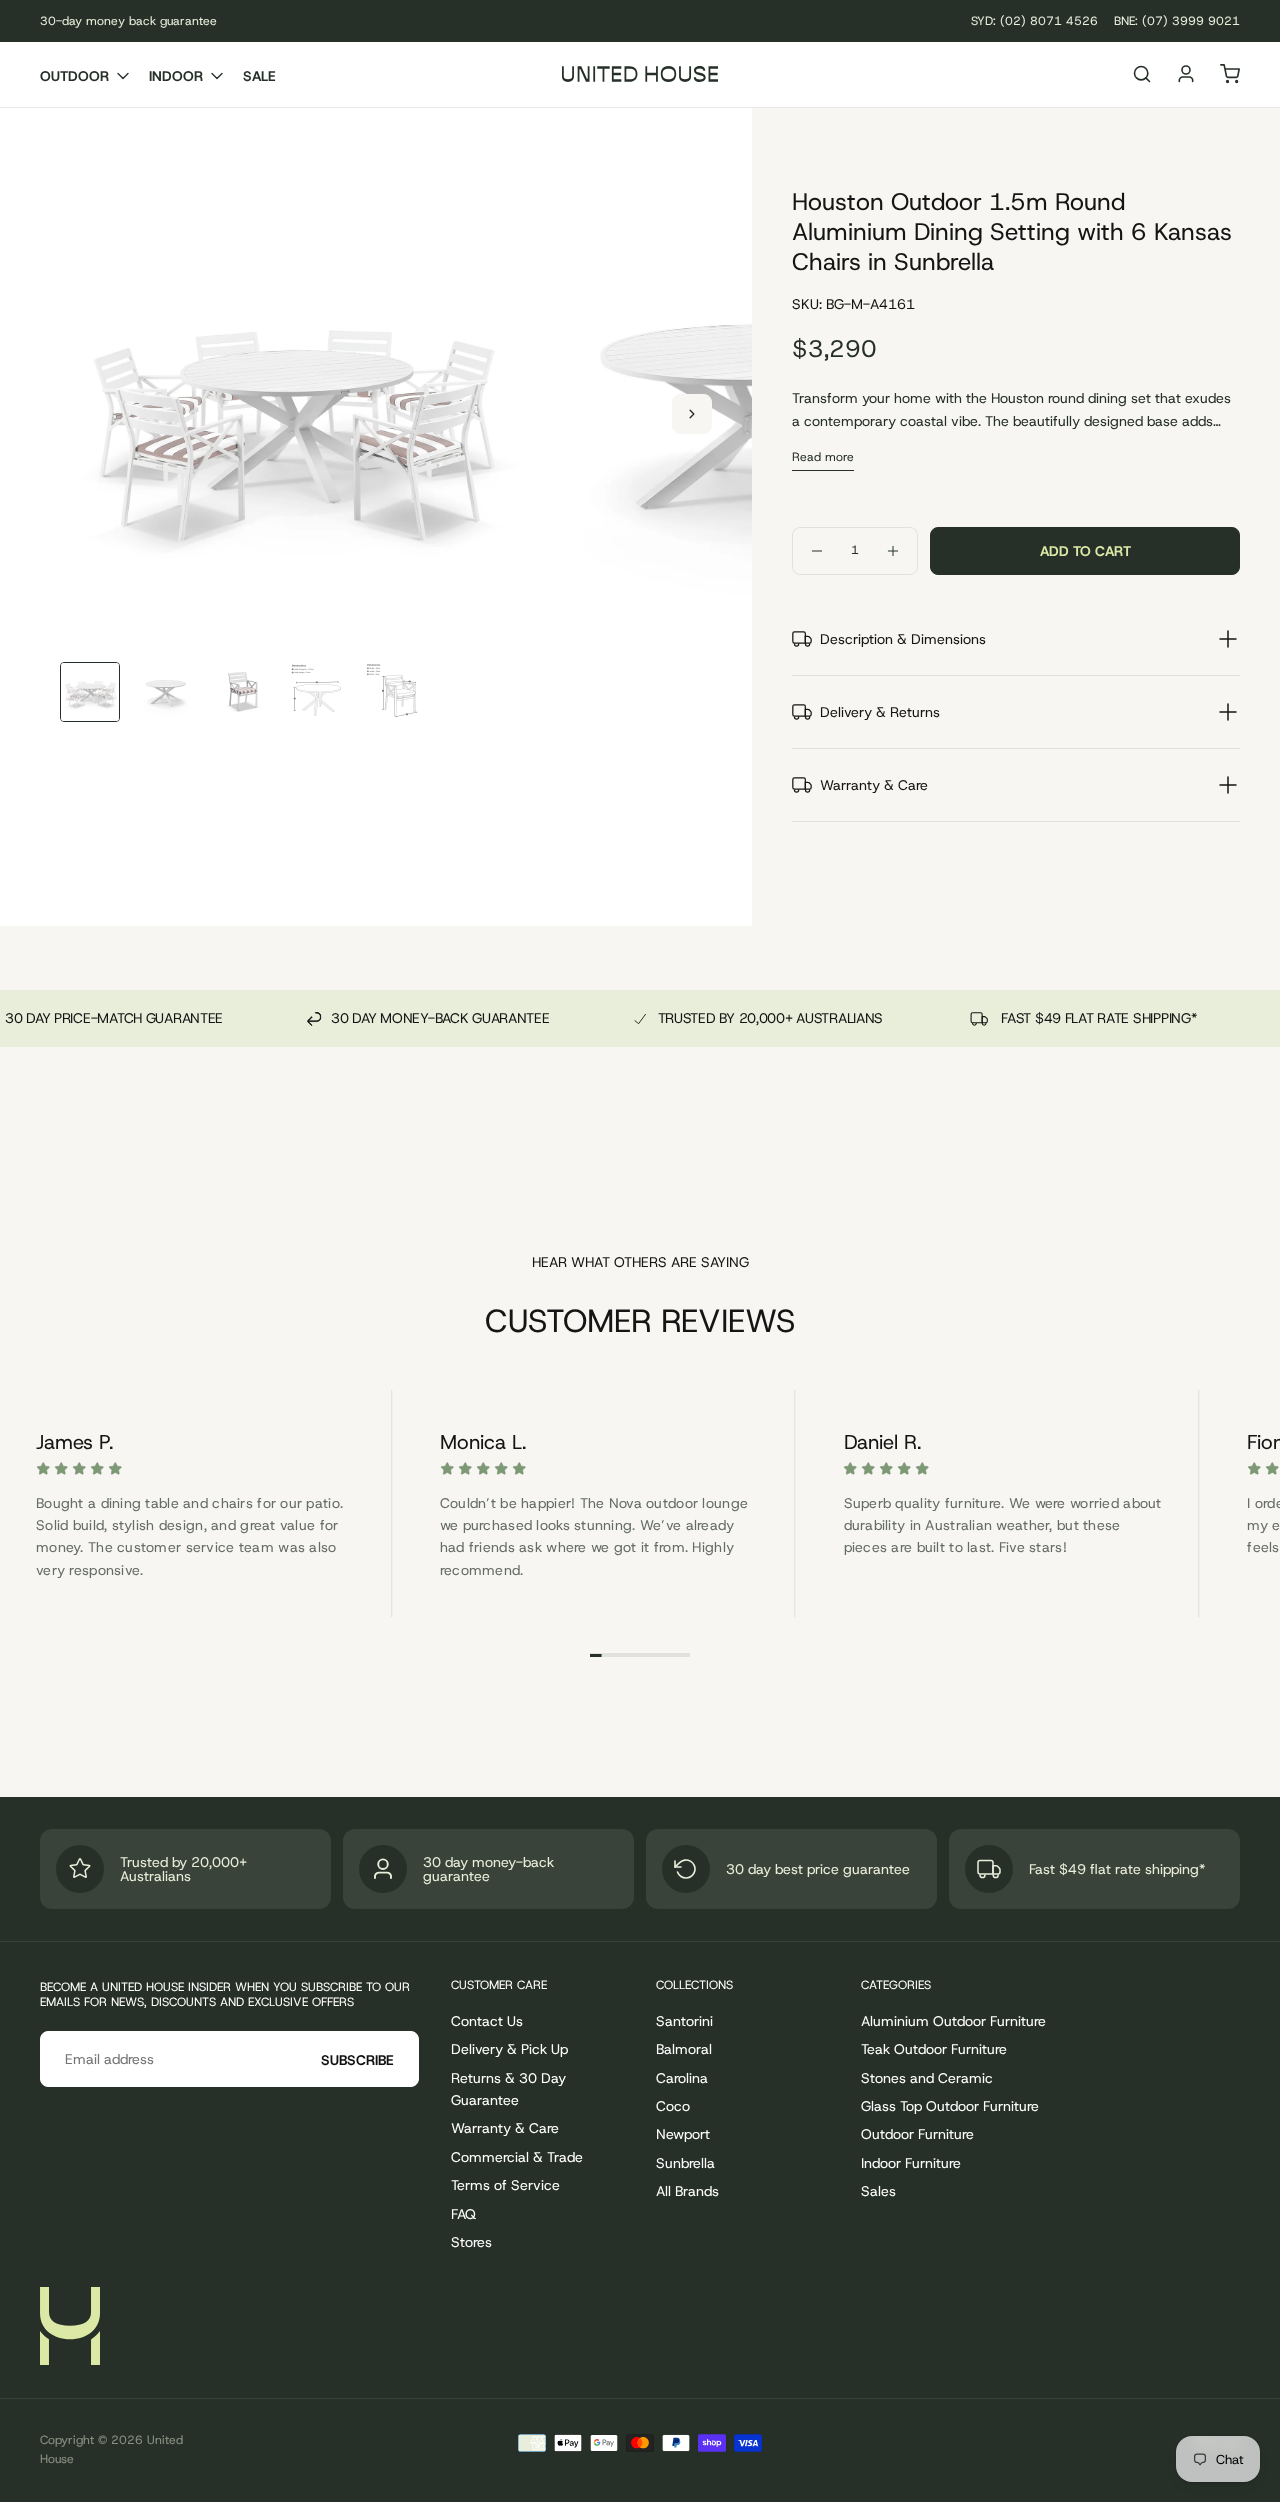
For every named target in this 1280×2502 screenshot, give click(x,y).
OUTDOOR (74, 76)
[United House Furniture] (70, 2326)
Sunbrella (685, 2163)
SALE (259, 76)
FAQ (463, 2214)
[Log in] (1186, 76)
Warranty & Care (505, 2128)
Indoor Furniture (911, 2163)
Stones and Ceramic (927, 2078)
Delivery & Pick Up (509, 2049)
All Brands (687, 2191)
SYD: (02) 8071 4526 (1034, 21)
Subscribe (357, 2060)
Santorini (684, 2021)
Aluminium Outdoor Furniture (953, 2021)
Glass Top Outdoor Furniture (950, 2106)
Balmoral (684, 2049)
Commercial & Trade (517, 2157)
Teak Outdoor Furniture (934, 2049)
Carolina (682, 2078)
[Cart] (1230, 76)
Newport (683, 2134)
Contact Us (487, 2021)
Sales (878, 2191)
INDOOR (176, 76)
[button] (1142, 76)
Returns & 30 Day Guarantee (508, 2089)
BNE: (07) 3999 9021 (1177, 21)
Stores (471, 2242)
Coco (673, 2106)
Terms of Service (505, 2185)
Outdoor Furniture (917, 2134)
